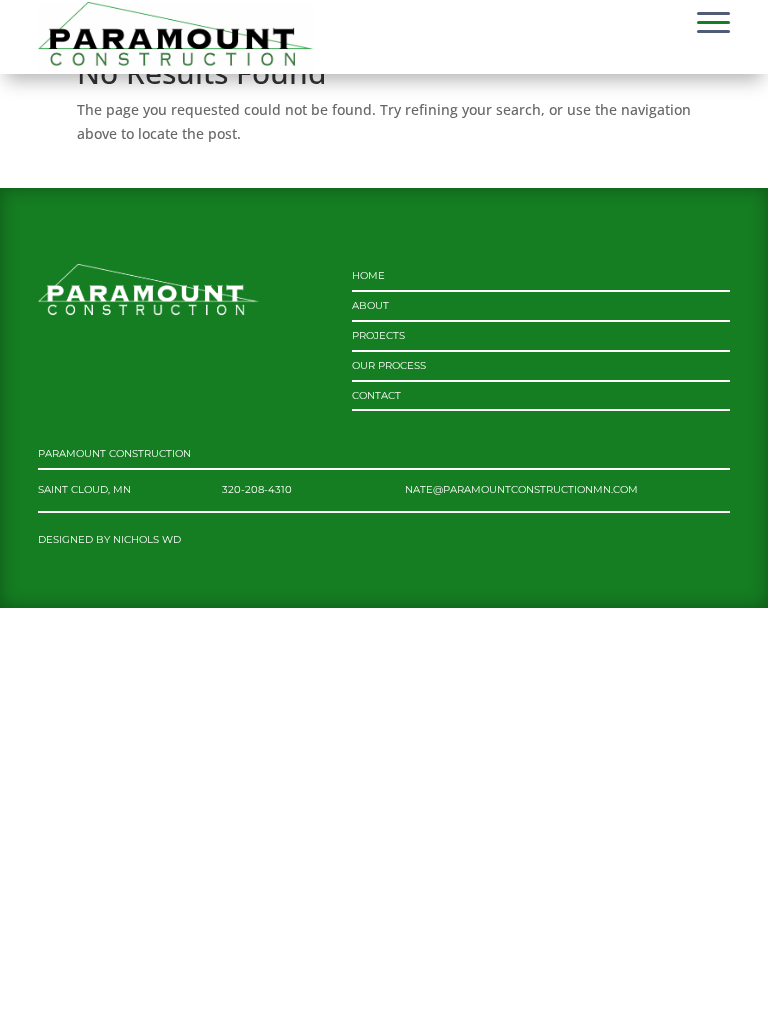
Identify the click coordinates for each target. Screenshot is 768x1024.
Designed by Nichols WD (109, 539)
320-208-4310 (257, 489)
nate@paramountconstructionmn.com (521, 489)
